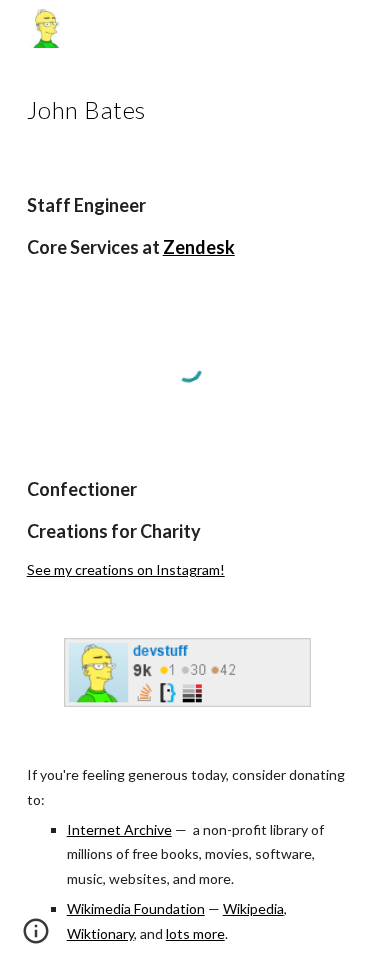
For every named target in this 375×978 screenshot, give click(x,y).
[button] (36, 938)
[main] (188, 107)
